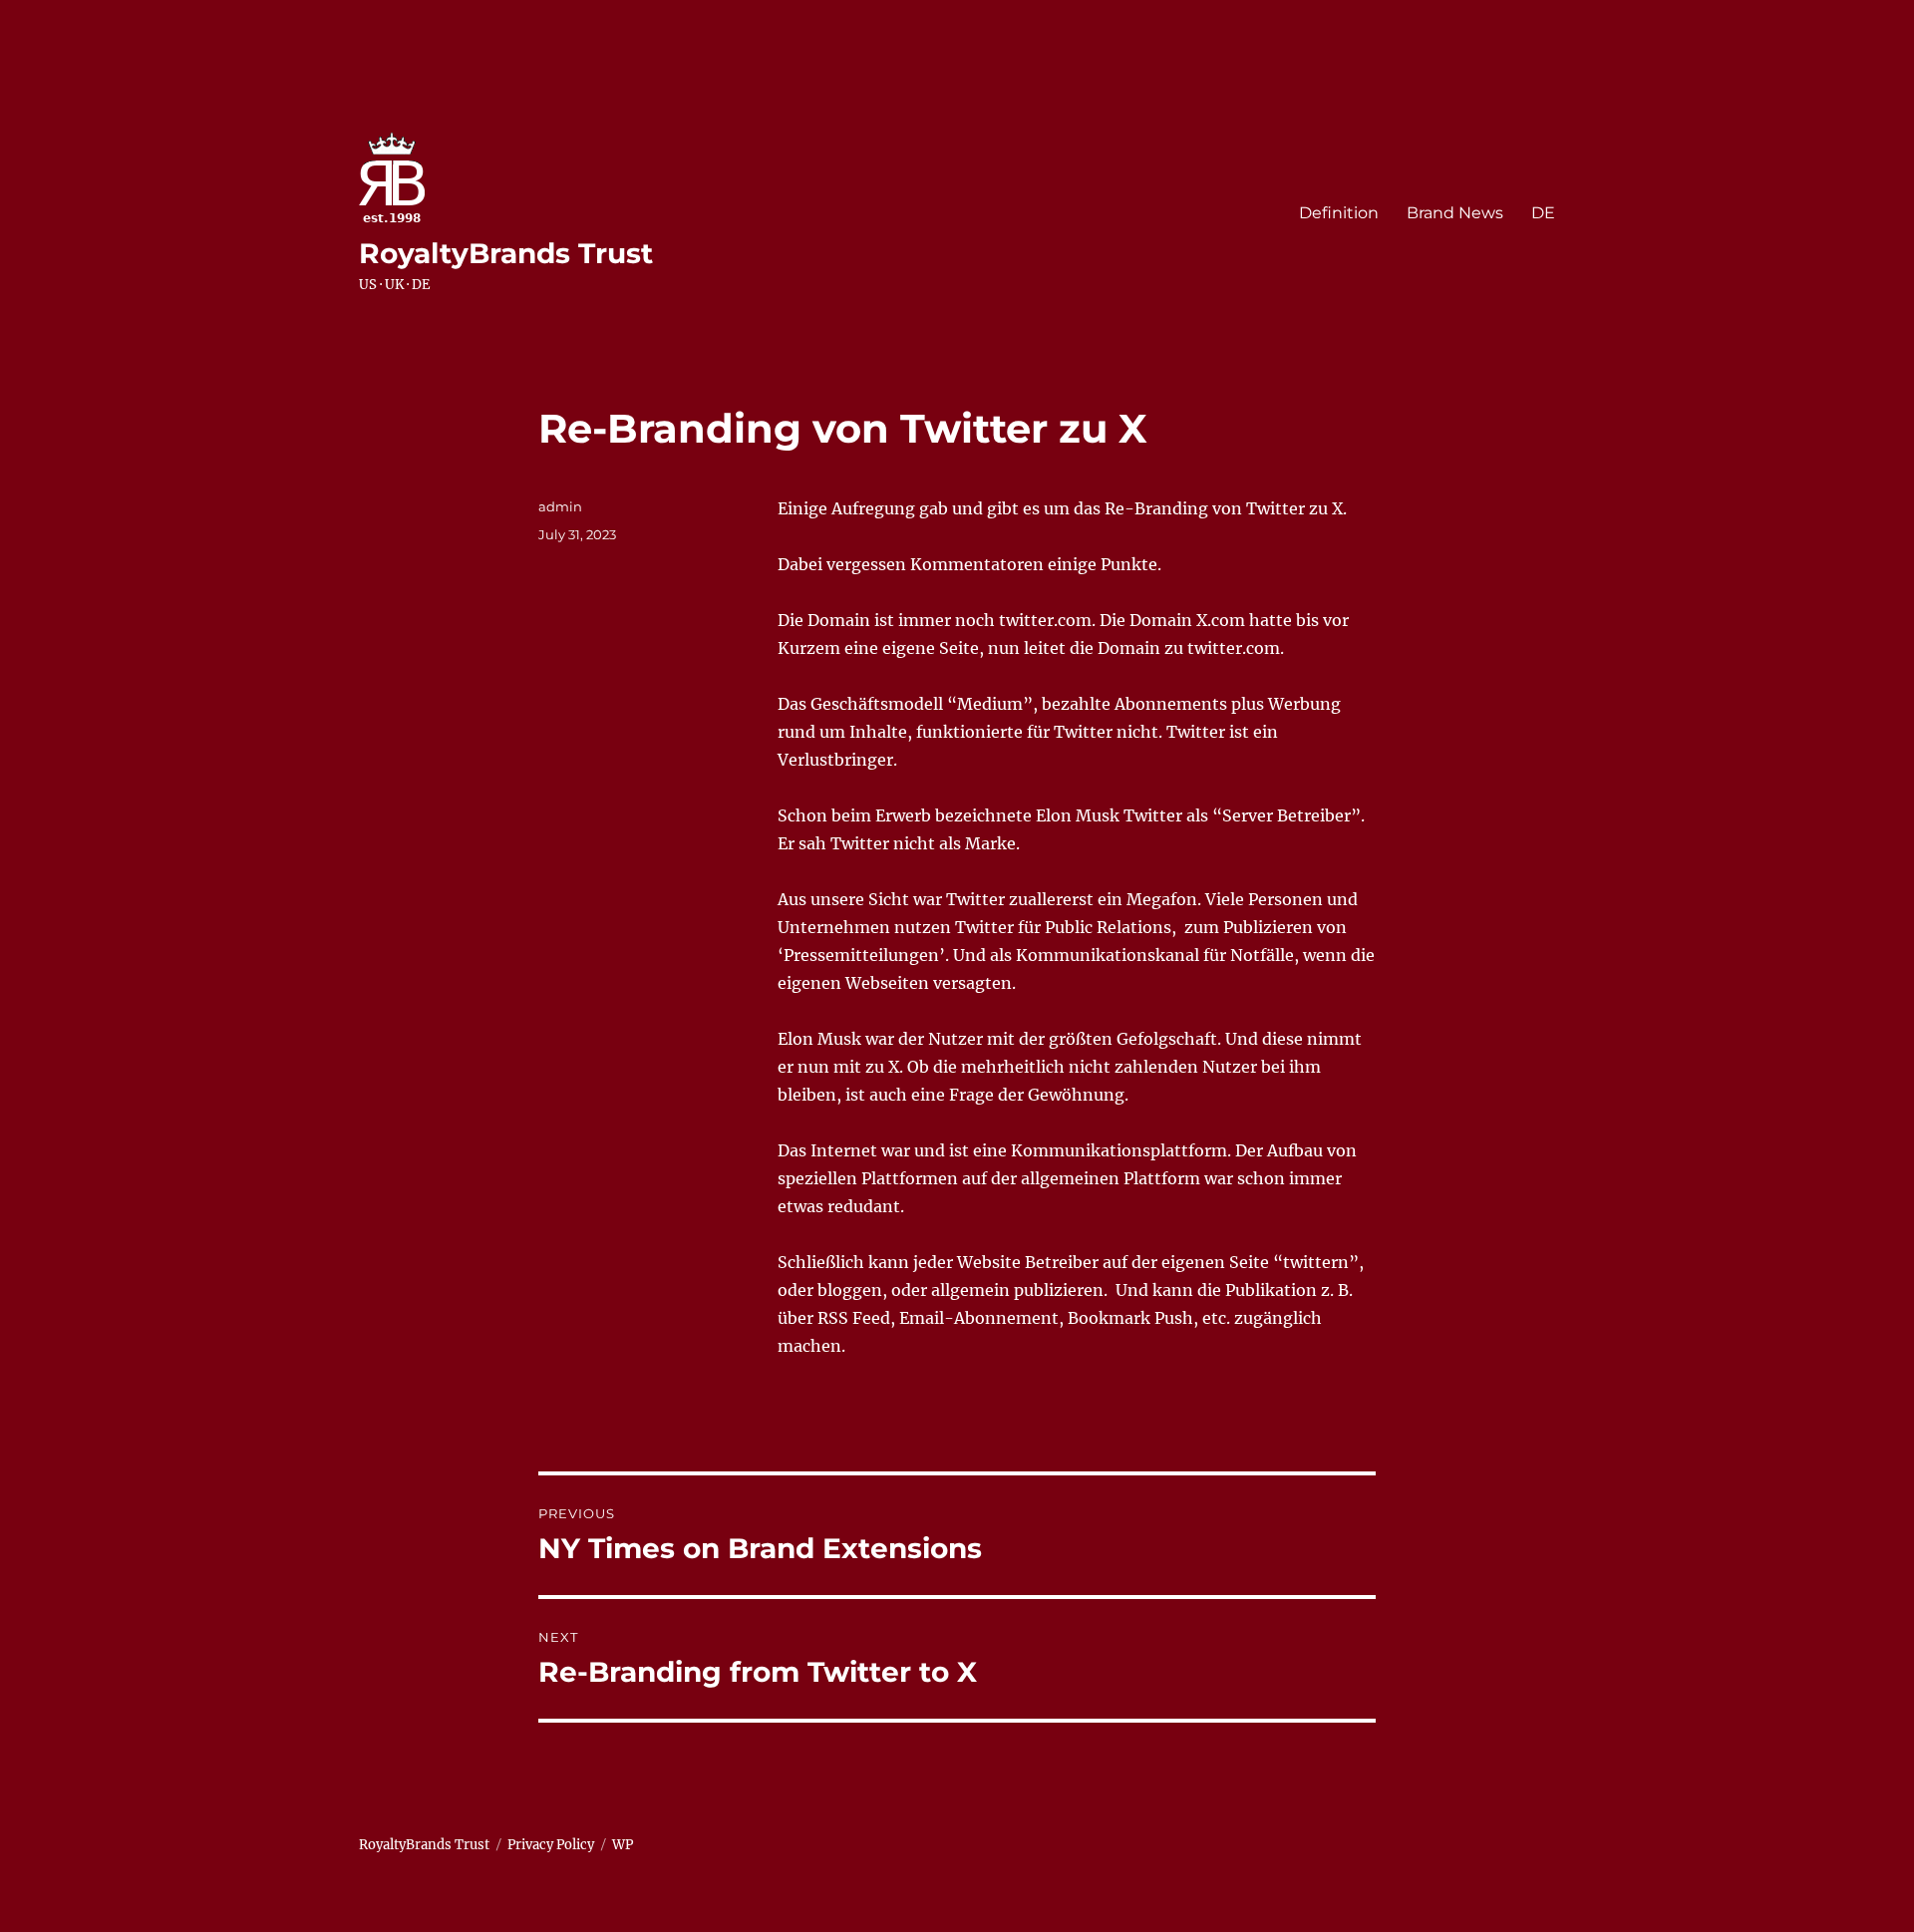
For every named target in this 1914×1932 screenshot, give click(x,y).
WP (623, 1845)
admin (560, 506)
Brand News (1455, 213)
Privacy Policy (551, 1845)
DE (1543, 213)
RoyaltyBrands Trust (506, 253)
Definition (1339, 213)
